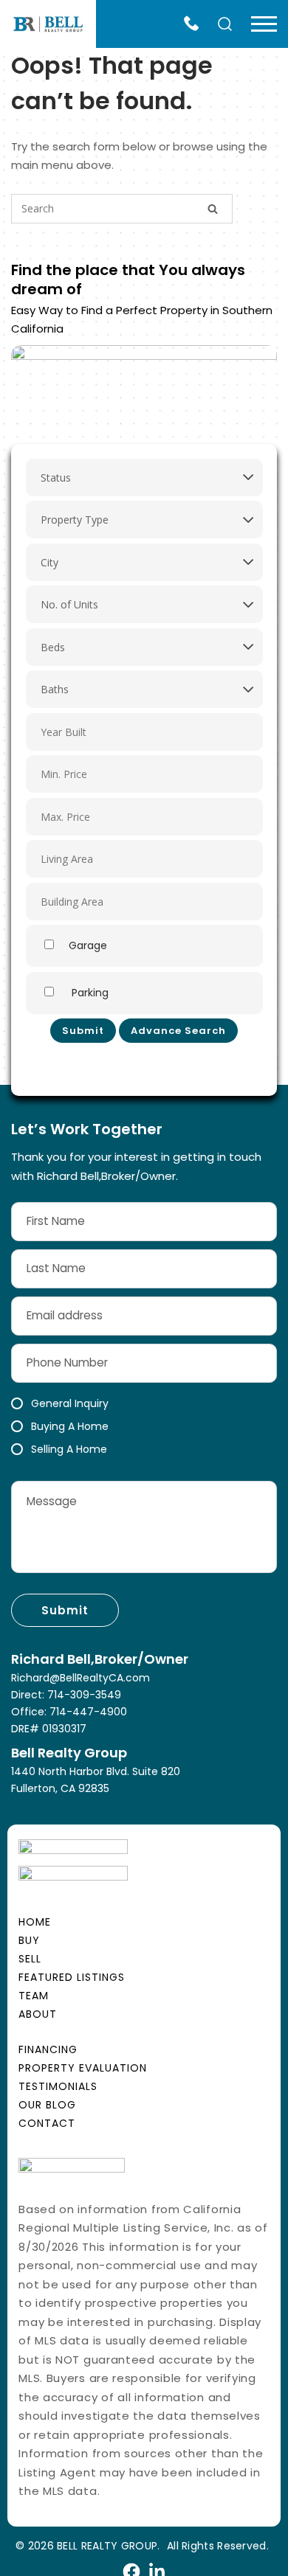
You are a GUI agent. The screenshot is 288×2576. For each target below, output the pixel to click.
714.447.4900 (195, 24)
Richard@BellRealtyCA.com (80, 1678)
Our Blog (47, 2105)
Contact (47, 2123)
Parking (89, 993)
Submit (83, 1031)
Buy (29, 1940)
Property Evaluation (83, 2068)
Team (34, 1996)
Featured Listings (72, 1977)
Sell (30, 1959)
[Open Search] (226, 25)
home (35, 1922)
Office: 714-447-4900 (69, 1712)
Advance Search (178, 1031)
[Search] (213, 208)
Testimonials (58, 2086)
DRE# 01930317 (49, 1729)
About (38, 2014)
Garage (88, 945)
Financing (48, 2049)
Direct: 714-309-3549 (66, 1695)
